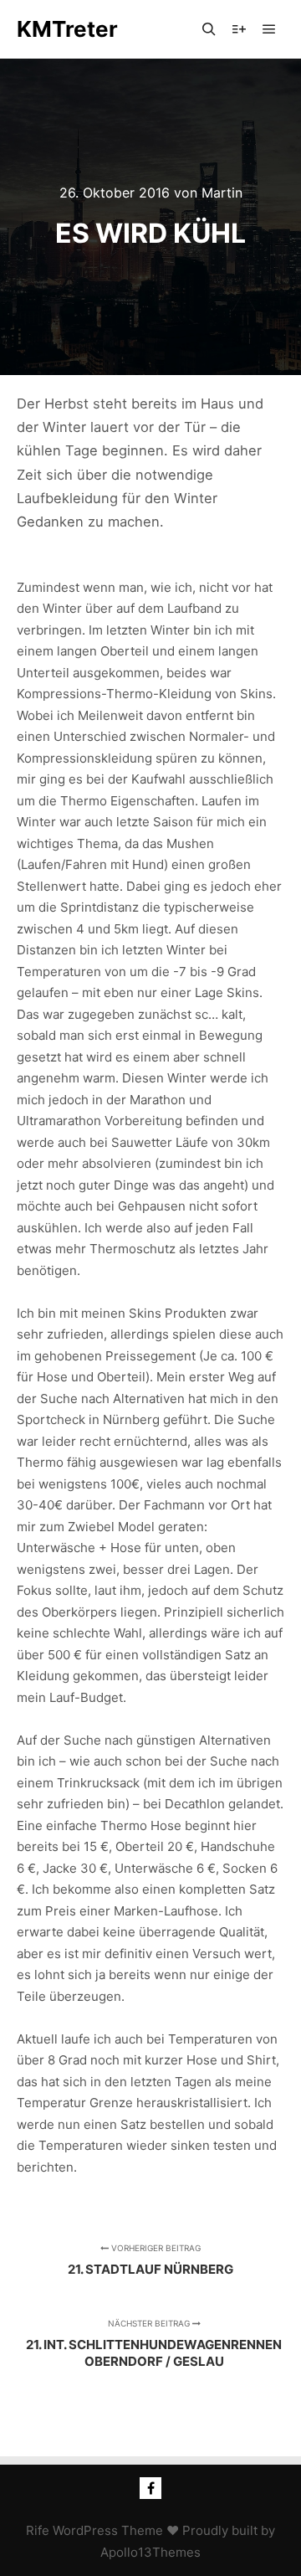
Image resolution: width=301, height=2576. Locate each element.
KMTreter (67, 29)
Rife (38, 2530)
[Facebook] (150, 2488)
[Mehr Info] (239, 29)
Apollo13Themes (150, 2552)
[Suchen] (209, 29)
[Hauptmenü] (269, 29)
